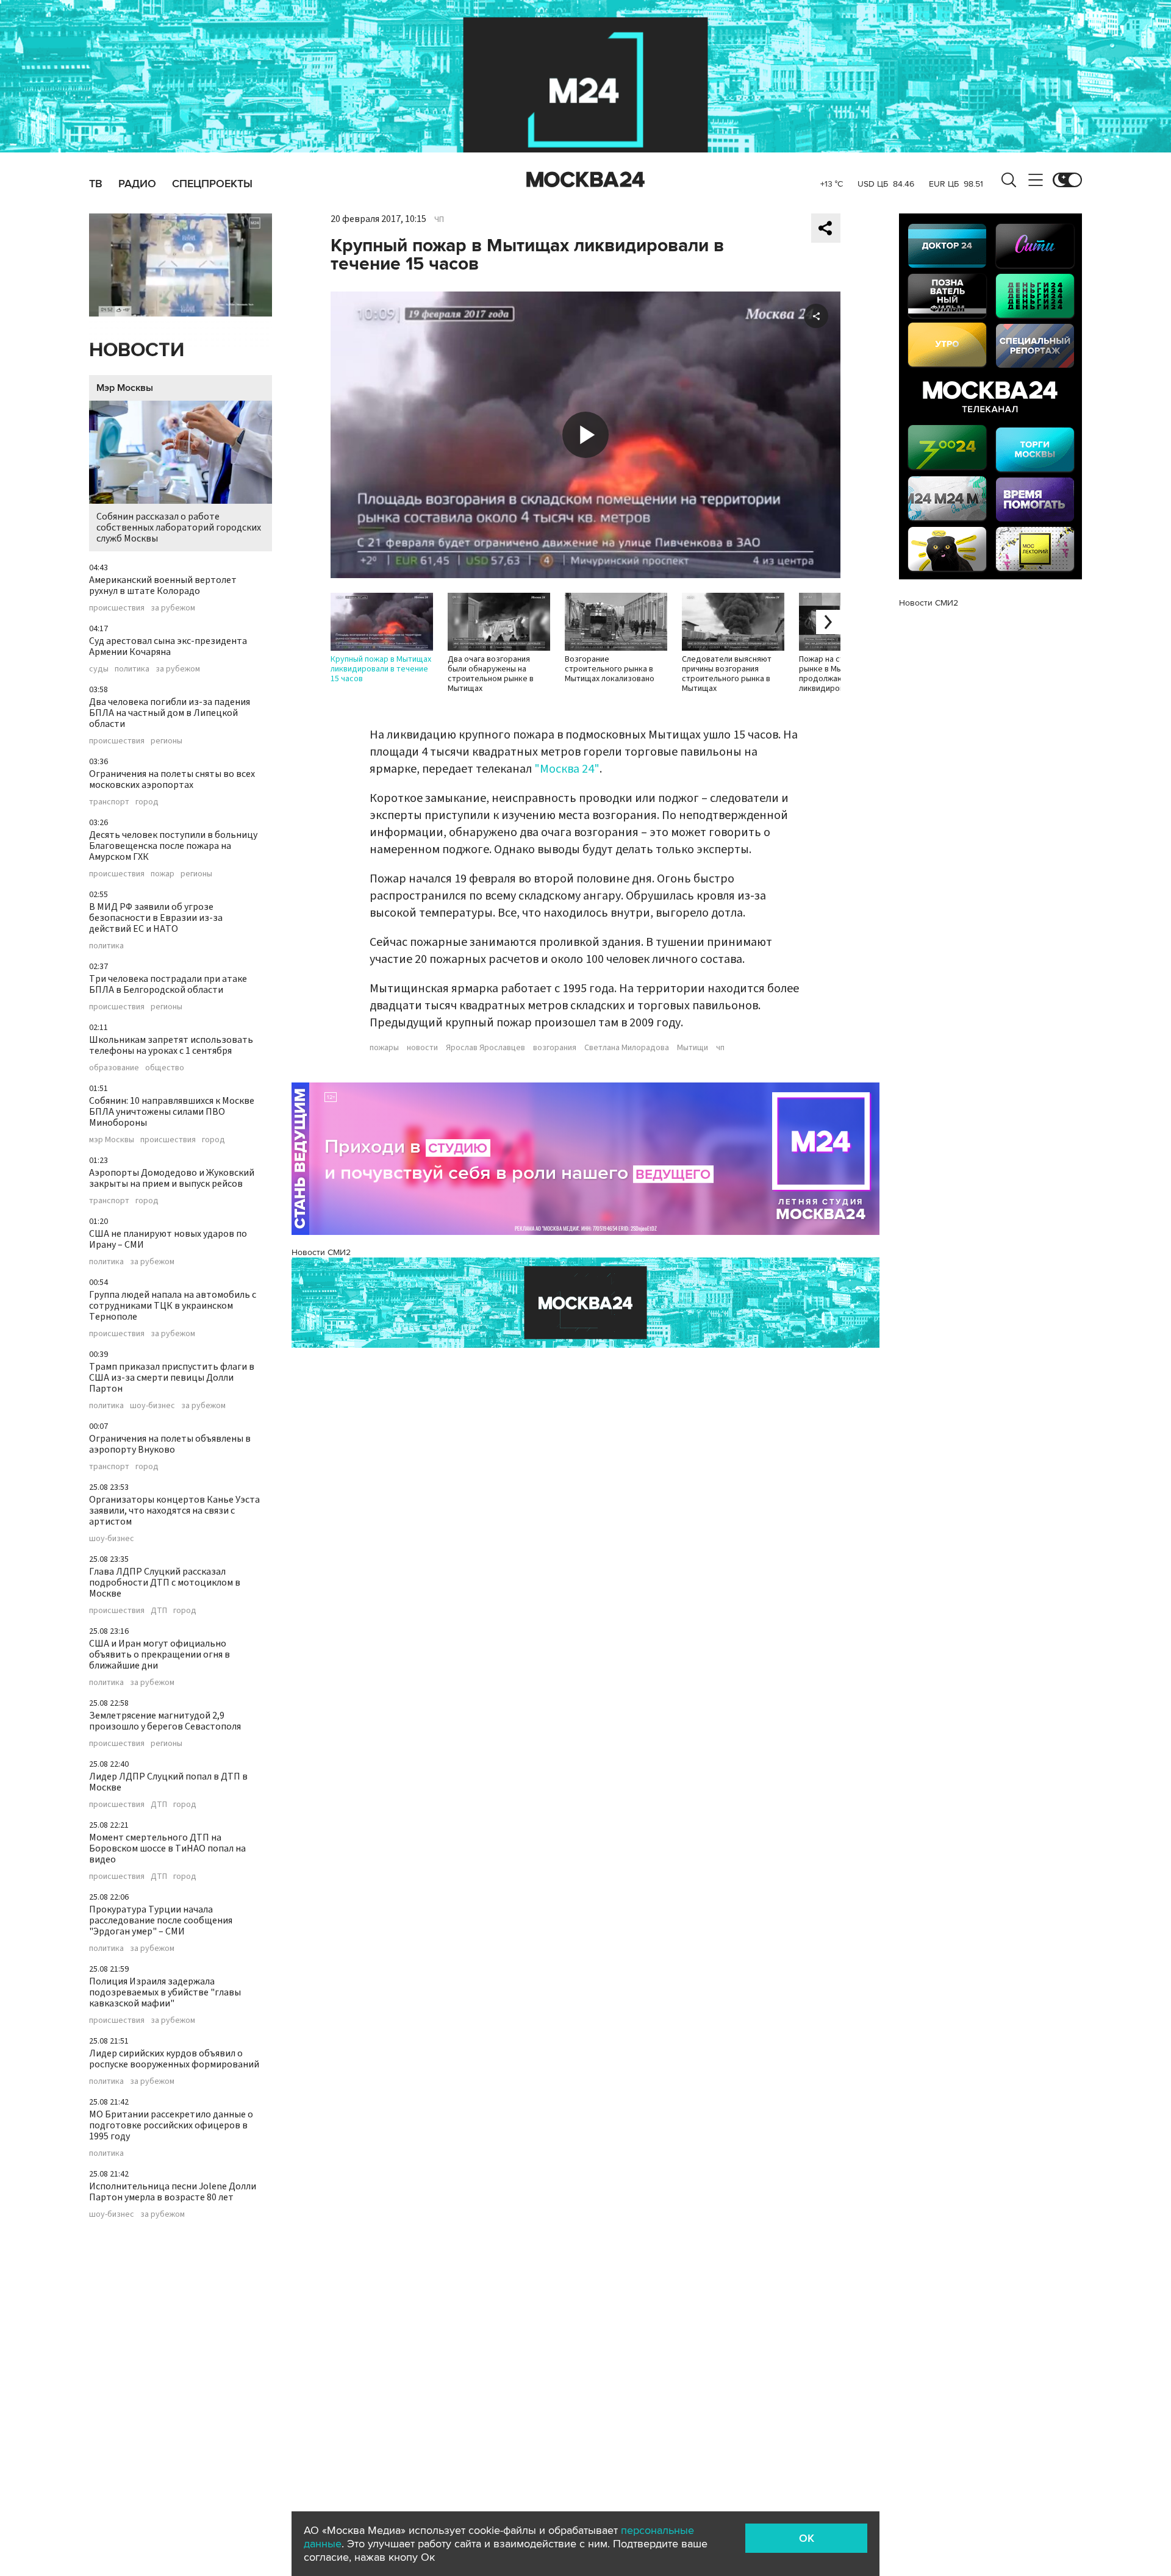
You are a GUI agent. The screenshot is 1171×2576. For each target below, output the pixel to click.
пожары (384, 1048)
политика (132, 669)
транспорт (109, 802)
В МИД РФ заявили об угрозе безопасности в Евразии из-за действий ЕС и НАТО (156, 918)
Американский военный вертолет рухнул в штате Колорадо (163, 585)
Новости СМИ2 (321, 1252)
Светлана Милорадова (627, 1048)
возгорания (555, 1048)
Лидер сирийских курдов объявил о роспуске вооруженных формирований (174, 2059)
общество (165, 1068)
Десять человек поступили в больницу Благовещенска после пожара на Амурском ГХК (173, 846)
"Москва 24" (567, 769)
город (147, 802)
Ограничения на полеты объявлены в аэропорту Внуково (170, 1444)
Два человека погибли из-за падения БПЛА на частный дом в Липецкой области (170, 713)
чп (720, 1048)
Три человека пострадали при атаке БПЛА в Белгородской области (168, 984)
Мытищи (693, 1048)
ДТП (159, 1611)
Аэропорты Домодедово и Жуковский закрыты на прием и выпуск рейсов (172, 1178)
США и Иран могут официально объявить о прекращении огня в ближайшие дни (159, 1655)
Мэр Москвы (125, 388)
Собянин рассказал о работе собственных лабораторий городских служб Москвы (179, 528)
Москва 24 (585, 180)
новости (422, 1048)
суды (99, 669)
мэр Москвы (112, 1140)
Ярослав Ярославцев (485, 1048)
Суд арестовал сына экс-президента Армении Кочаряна (168, 646)
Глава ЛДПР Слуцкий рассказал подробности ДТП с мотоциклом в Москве (165, 1583)
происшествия (117, 608)
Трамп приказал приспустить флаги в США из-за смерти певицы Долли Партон (172, 1378)
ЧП (439, 220)
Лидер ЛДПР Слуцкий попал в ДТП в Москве (168, 1782)
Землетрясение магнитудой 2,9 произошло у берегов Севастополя (165, 1721)
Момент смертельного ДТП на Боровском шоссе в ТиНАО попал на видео (167, 1848)
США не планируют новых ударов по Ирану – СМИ (168, 1239)
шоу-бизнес (152, 1406)
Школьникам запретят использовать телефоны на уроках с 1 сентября (171, 1045)
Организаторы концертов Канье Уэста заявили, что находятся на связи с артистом (174, 1511)
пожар (163, 874)
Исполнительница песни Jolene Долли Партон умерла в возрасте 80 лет (173, 2192)
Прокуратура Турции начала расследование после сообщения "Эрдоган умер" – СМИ (161, 1920)
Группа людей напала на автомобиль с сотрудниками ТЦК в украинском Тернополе (173, 1306)
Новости (137, 350)
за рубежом (173, 608)
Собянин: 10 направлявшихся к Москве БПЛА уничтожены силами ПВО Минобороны (172, 1112)
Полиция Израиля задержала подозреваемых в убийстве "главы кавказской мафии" (165, 1992)
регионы (167, 741)
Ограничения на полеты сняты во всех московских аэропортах (172, 779)
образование (114, 1068)
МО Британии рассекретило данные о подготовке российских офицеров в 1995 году (171, 2125)
